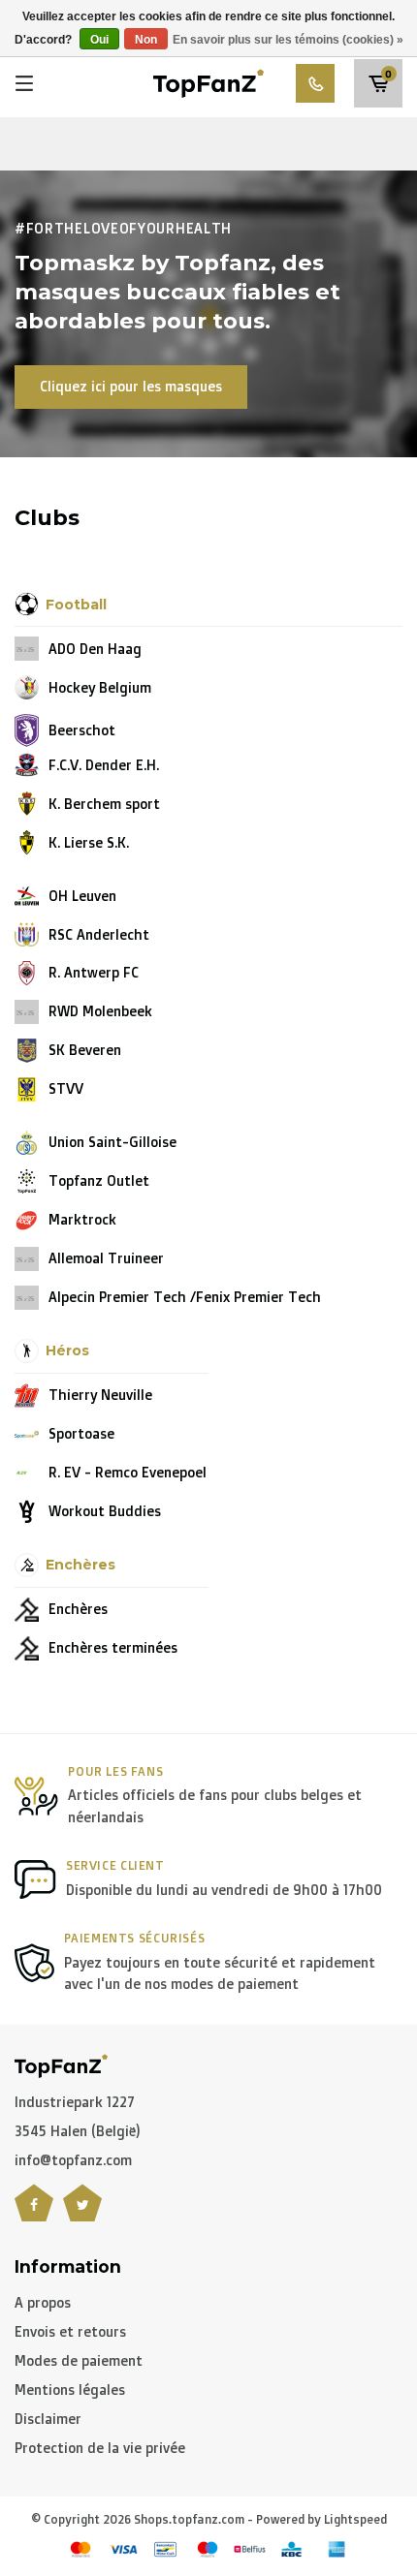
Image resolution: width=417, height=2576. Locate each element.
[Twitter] (82, 2215)
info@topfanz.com (73, 2160)
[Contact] (315, 83)
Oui (99, 40)
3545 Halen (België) (78, 2131)
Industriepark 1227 (75, 2102)
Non (146, 40)
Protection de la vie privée (100, 2448)
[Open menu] (24, 83)
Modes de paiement (79, 2360)
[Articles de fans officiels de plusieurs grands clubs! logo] (209, 82)
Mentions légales (70, 2390)
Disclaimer (48, 2419)
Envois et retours (70, 2331)
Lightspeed (355, 2519)
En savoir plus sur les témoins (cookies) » (288, 40)
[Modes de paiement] (80, 2549)
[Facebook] (34, 2215)
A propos (43, 2302)
